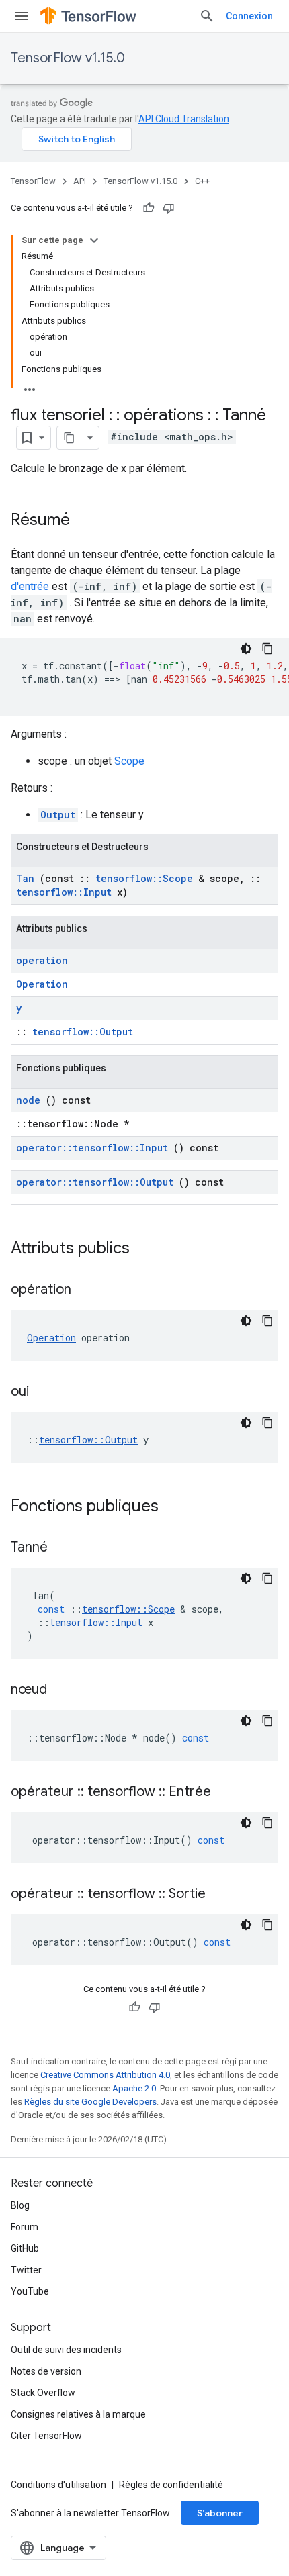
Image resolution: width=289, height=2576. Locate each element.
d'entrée (30, 586)
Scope (129, 761)
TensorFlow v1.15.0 (68, 58)
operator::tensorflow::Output (95, 1182)
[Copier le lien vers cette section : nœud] (64, 1690)
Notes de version (46, 2371)
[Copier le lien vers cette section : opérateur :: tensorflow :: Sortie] (222, 1895)
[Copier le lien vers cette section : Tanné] (65, 1548)
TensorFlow (33, 181)
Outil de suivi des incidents (66, 2350)
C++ (202, 181)
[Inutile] (169, 208)
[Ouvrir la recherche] (207, 16)
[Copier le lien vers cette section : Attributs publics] (147, 1249)
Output (58, 815)
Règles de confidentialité (171, 2485)
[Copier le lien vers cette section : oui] (46, 1392)
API (80, 181)
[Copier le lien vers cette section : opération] (88, 1290)
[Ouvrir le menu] (22, 16)
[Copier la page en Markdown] (69, 438)
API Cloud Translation (184, 119)
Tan (25, 878)
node (28, 1100)
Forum (25, 2227)
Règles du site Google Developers (90, 2102)
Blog (20, 2205)
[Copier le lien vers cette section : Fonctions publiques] (176, 1507)
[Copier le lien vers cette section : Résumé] (83, 521)
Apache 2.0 (134, 2088)
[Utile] (149, 208)
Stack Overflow (43, 2393)
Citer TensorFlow (46, 2436)
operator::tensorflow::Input (92, 1148)
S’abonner (220, 2513)
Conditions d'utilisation (58, 2485)
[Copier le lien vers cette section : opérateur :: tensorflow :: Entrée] (228, 1793)
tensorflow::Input (64, 892)
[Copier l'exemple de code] (267, 649)
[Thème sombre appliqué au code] (246, 649)
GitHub (25, 2248)
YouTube (30, 2291)
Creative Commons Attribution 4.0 (105, 2075)
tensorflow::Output (83, 1032)
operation (42, 960)
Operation (42, 984)
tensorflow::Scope (144, 878)
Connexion (249, 16)
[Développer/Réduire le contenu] (94, 240)
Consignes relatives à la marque (78, 2414)
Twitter (26, 2270)
